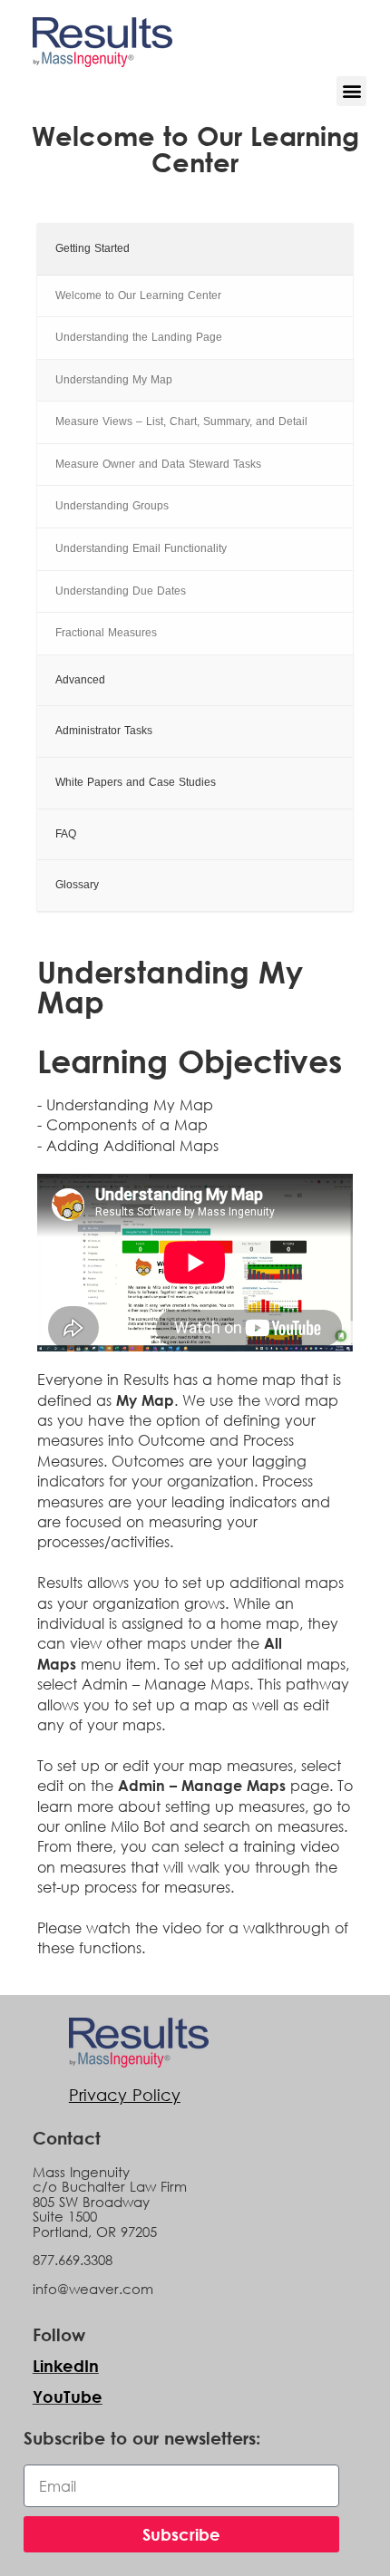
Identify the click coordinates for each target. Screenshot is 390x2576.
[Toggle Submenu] (321, 249)
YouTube (68, 2397)
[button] (351, 91)
